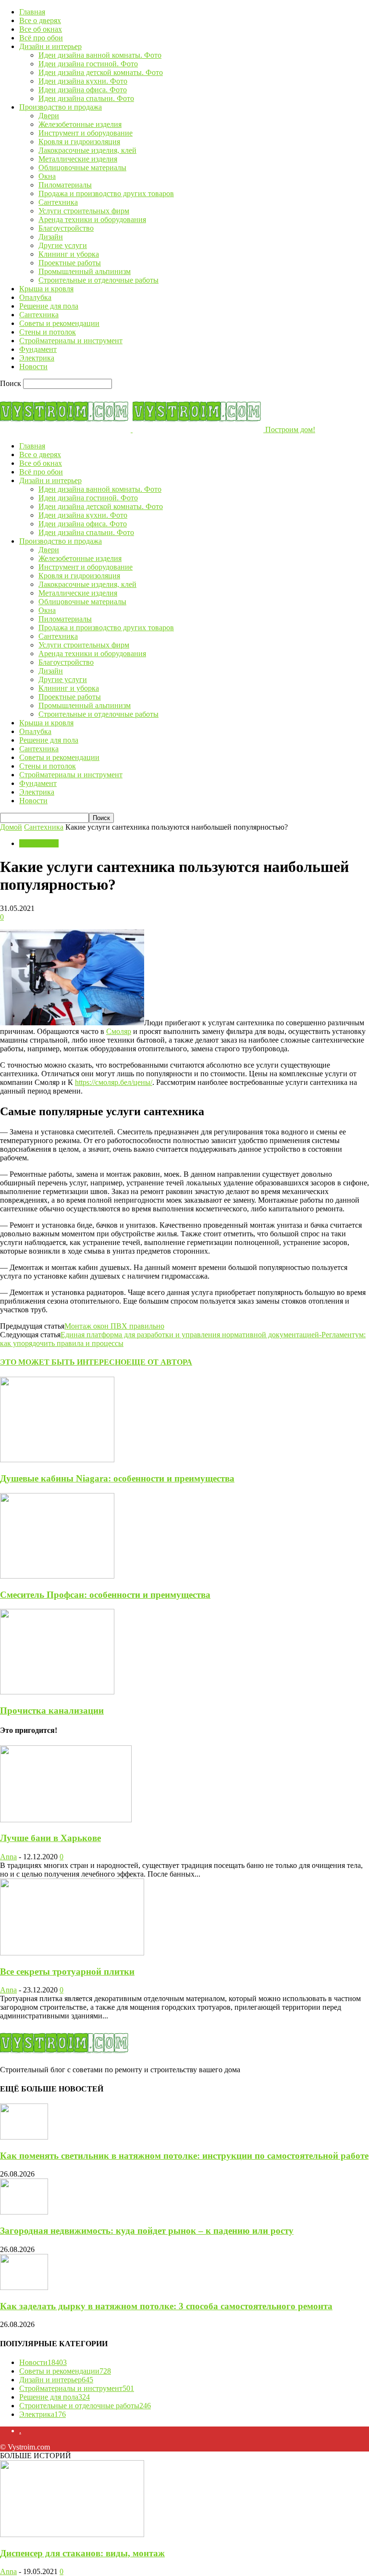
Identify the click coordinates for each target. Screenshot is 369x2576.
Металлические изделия (78, 159)
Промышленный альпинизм (85, 271)
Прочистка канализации (52, 1711)
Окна (47, 176)
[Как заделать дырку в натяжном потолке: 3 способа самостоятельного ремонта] (24, 2287)
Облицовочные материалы (82, 168)
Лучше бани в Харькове (50, 1838)
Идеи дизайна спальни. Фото (86, 98)
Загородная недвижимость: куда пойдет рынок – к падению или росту (147, 2231)
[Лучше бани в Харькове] (66, 1820)
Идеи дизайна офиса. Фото (83, 90)
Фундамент (38, 349)
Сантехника (58, 202)
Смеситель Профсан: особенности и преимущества (105, 1595)
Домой (11, 827)
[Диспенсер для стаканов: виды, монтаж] (72, 2534)
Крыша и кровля (46, 289)
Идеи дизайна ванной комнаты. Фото (100, 55)
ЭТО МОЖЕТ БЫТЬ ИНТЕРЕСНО (63, 1362)
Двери (49, 116)
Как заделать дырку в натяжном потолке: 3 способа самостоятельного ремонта (166, 2306)
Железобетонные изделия (80, 124)
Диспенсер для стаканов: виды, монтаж (82, 2553)
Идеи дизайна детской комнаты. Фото (101, 72)
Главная (32, 12)
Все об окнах (41, 29)
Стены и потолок (48, 332)
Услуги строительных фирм (84, 211)
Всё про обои (41, 38)
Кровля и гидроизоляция (79, 142)
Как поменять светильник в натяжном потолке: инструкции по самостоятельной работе (184, 2156)
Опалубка (35, 297)
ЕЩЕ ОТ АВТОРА (159, 1362)
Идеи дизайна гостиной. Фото (88, 64)
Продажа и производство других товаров (106, 193)
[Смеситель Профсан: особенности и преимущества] (57, 1576)
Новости (33, 367)
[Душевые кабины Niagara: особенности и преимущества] (57, 1460)
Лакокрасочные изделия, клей (87, 150)
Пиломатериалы (65, 185)
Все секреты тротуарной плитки (67, 1972)
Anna (8, 1857)
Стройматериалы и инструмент (71, 341)
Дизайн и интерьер (50, 46)
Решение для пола (49, 306)
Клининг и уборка (69, 254)
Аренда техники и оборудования (92, 219)
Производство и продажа (61, 107)
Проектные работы (70, 263)
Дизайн (51, 237)
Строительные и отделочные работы (98, 280)
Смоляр (119, 1031)
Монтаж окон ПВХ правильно (114, 1326)
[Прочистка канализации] (57, 1692)
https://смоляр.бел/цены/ (114, 1082)
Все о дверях (40, 20)
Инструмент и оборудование (86, 133)
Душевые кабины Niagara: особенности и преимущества (117, 1478)
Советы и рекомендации (59, 323)
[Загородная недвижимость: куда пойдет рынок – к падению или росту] (24, 2212)
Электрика (37, 358)
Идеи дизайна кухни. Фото (83, 81)
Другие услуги (63, 245)
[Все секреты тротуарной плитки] (72, 1953)
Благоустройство (66, 228)
